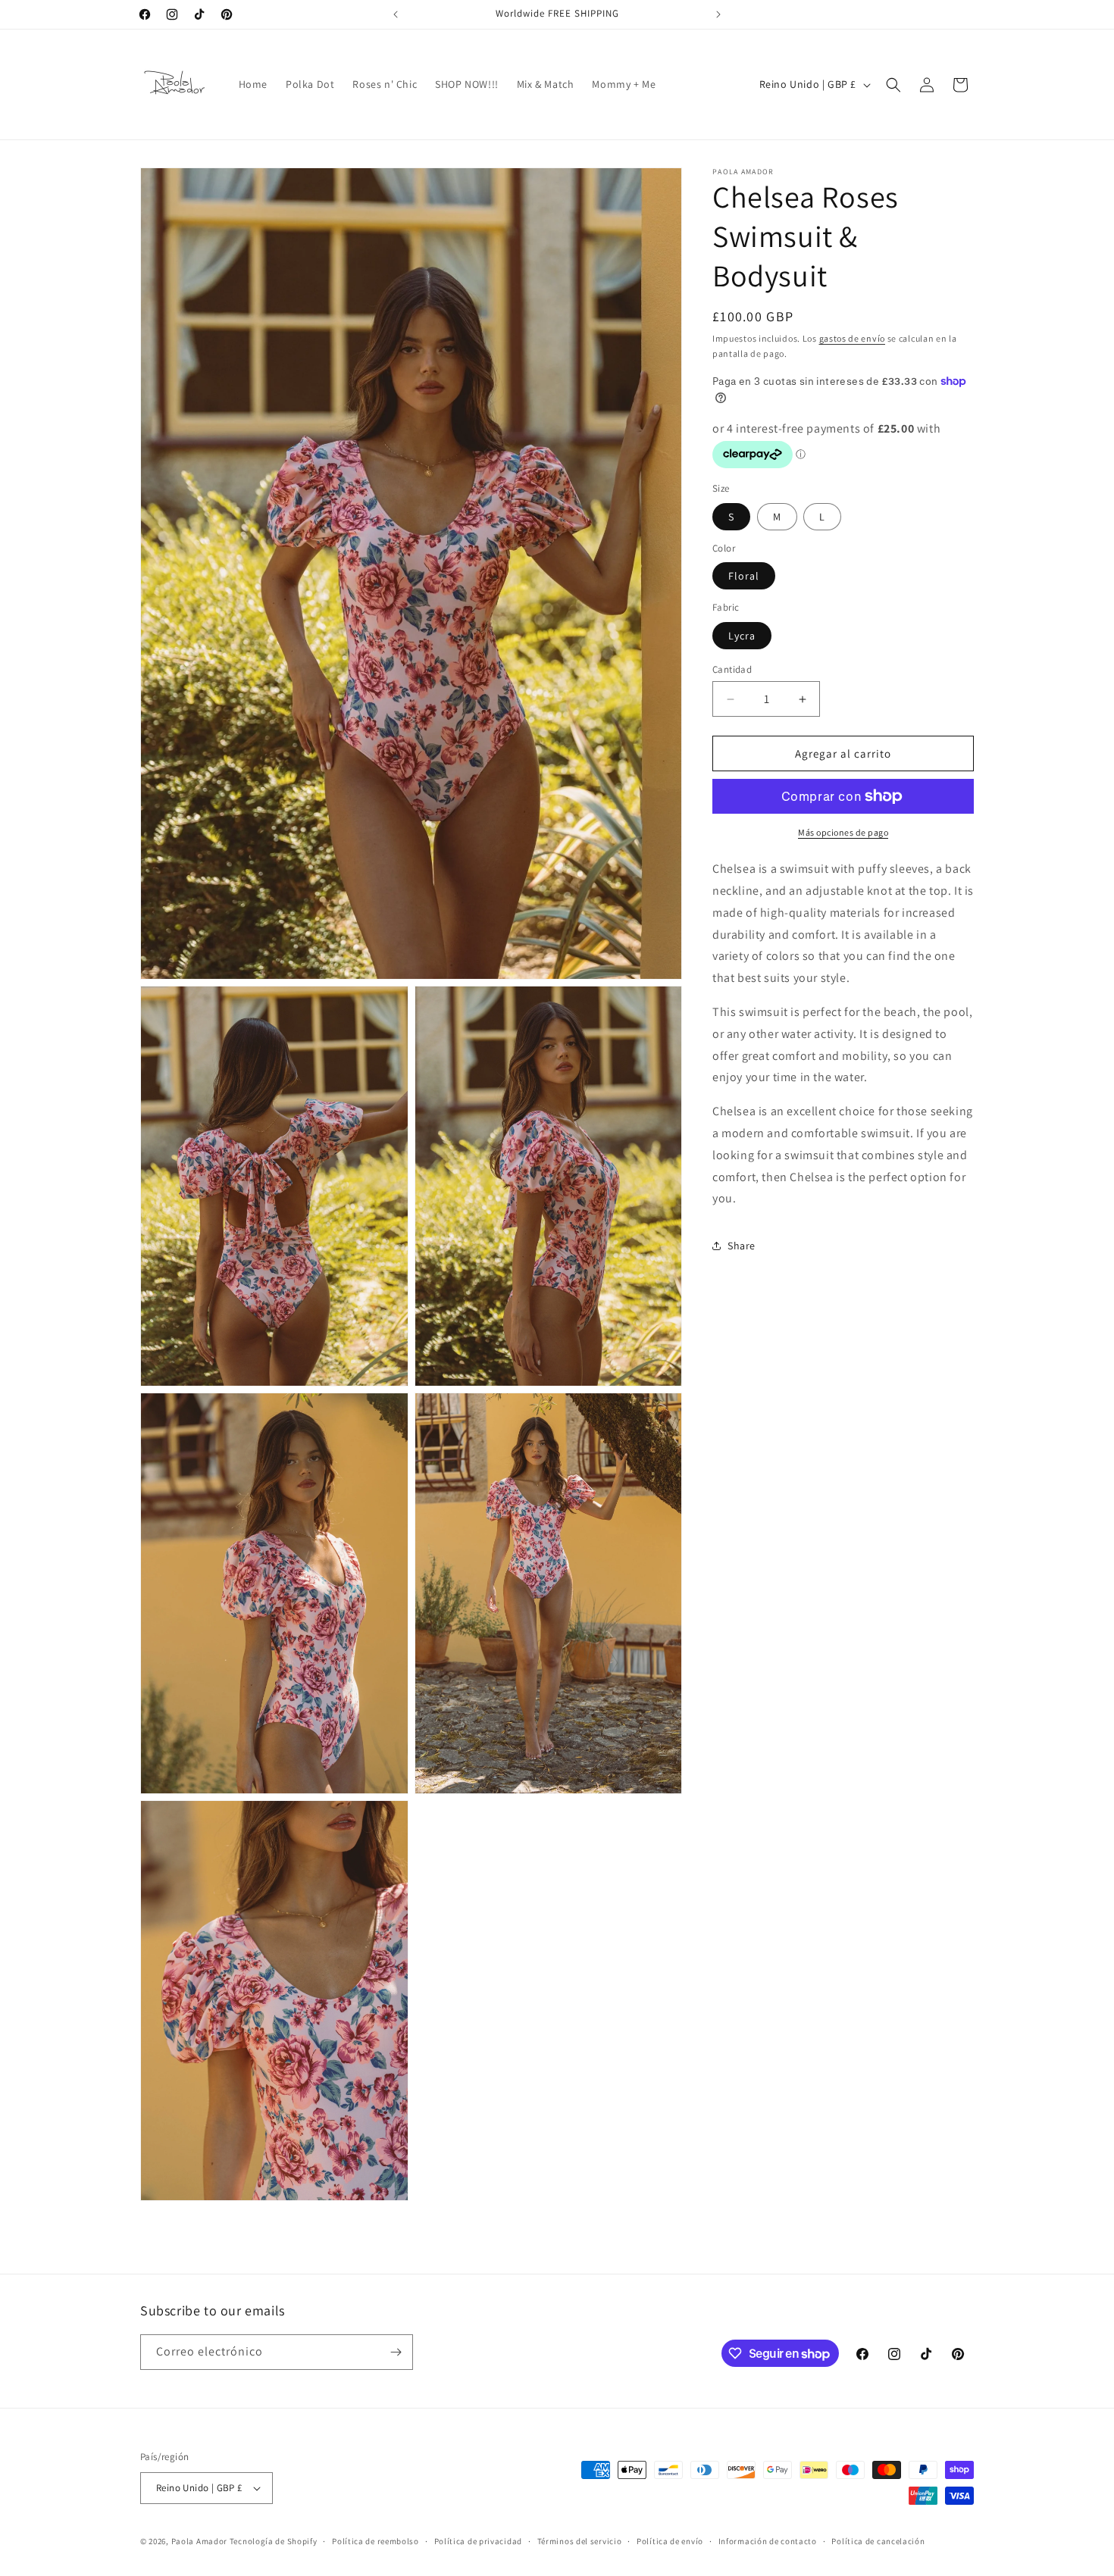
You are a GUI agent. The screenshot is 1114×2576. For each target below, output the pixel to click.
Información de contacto (768, 2541)
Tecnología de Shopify (274, 2541)
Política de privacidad (478, 2541)
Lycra (742, 636)
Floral (744, 576)
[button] (893, 85)
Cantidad (732, 669)
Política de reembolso (376, 2541)
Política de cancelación (878, 2541)
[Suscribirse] (396, 2352)
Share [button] (742, 1246)
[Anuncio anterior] (396, 14)
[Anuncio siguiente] (718, 14)
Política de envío (670, 2541)
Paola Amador (200, 2541)
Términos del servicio (580, 2541)
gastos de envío (853, 338)
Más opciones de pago (843, 832)
